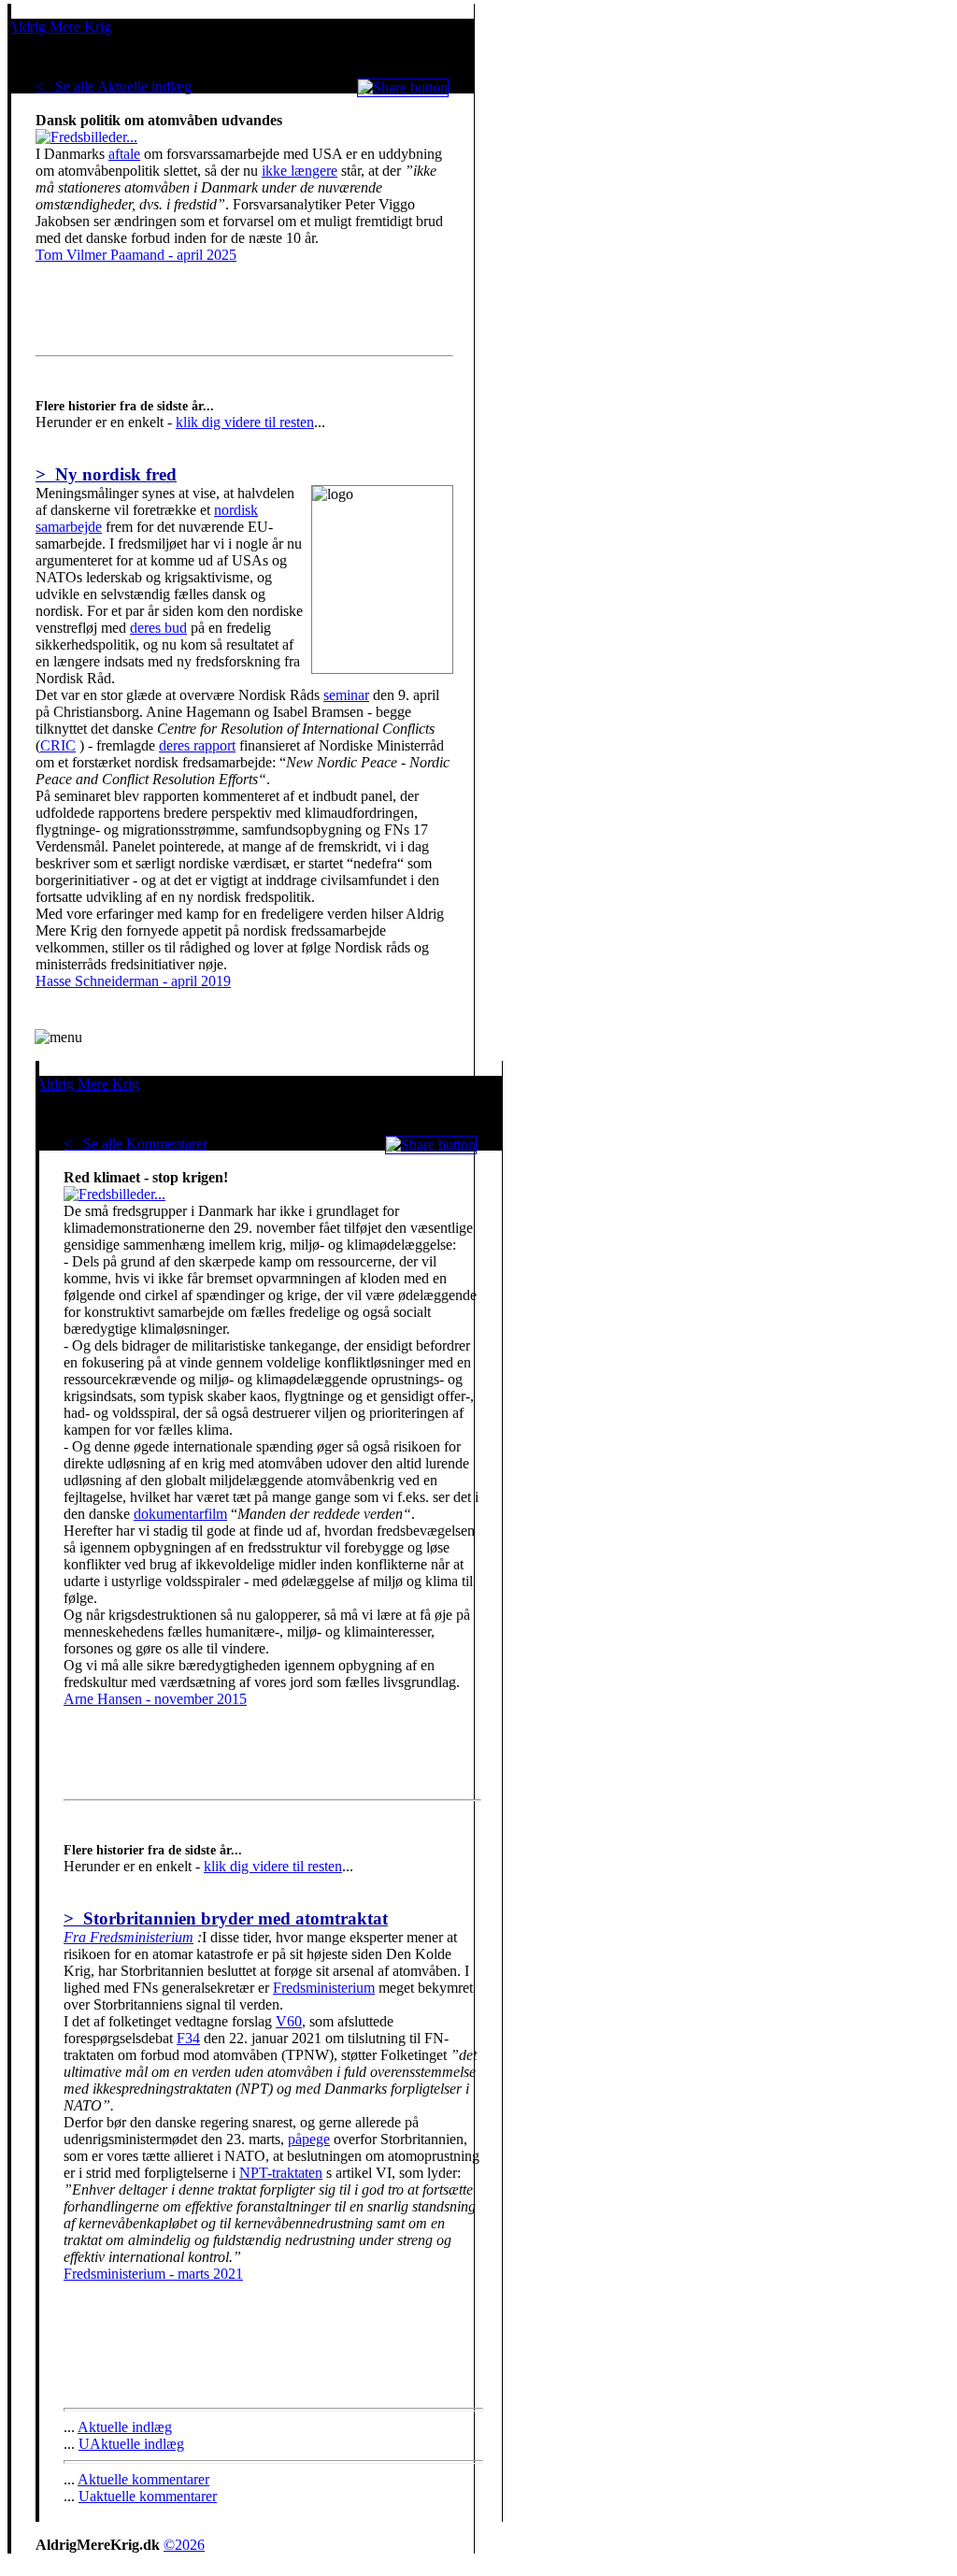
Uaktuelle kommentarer (148, 2496)
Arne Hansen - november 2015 (155, 1699)
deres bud (158, 628)
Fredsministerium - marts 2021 (153, 2274)
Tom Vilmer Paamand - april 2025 (136, 255)
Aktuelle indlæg (125, 2427)
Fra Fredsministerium (129, 1937)
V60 (289, 2021)
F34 (188, 2038)
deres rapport (197, 745)
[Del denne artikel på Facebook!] (403, 87)
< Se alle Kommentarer (136, 1144)
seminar (346, 695)
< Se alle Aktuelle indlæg (114, 86)
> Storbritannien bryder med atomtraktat (226, 1918)
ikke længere (300, 171)
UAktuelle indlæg (131, 2444)
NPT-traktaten (281, 2173)
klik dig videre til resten (245, 422)
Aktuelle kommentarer (143, 2479)
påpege (309, 2139)
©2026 (184, 2545)
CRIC (58, 745)
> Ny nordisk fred (106, 474)
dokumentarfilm (180, 1514)
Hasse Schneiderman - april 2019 (133, 981)
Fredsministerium (324, 1988)
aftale (124, 154)
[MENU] (58, 1038)
